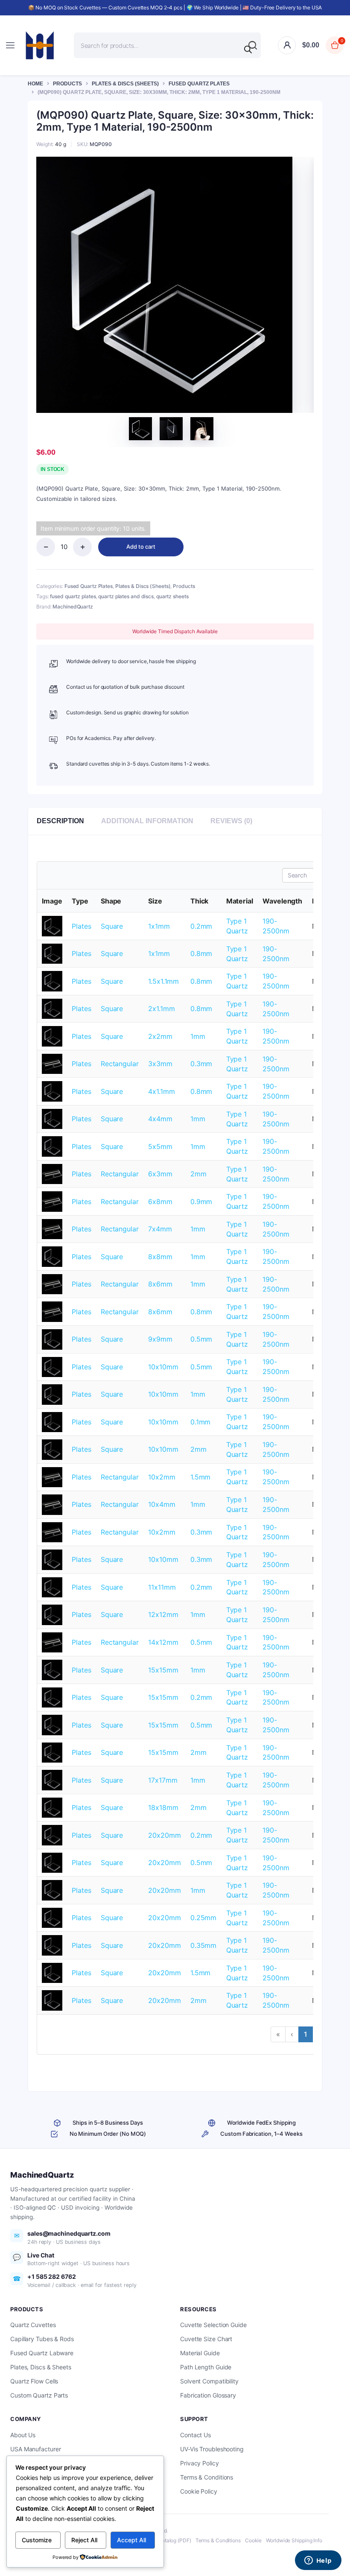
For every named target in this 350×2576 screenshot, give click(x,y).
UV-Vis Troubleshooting (212, 2449)
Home (35, 84)
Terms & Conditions (207, 2477)
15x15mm (163, 1670)
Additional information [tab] (147, 821)
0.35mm (203, 1945)
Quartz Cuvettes (33, 2325)
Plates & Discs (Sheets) (125, 84)
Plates (81, 926)
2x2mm (160, 1036)
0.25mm (203, 1918)
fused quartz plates (73, 596)
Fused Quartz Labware (42, 2353)
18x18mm (163, 1807)
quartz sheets (172, 596)
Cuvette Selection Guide (213, 2325)
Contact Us (195, 2435)
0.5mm (201, 1339)
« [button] (278, 2034)
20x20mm (164, 1835)
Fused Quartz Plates (199, 84)
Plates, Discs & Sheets (41, 2367)
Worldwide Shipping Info (294, 2540)
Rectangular (120, 1064)
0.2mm (201, 926)
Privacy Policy (200, 2463)
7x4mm (160, 1229)
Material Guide (200, 2353)
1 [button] (306, 2034)
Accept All (131, 2540)
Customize (37, 2540)
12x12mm (163, 1614)
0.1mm (201, 1422)
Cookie (253, 2540)
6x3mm (160, 1174)
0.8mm (201, 953)
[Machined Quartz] (40, 45)
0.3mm (201, 1064)
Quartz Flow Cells (34, 2381)
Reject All (84, 2540)
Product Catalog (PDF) (165, 2540)
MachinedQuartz (73, 607)
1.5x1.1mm (163, 981)
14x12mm (163, 1642)
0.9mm (201, 1202)
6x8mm (160, 1202)
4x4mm (160, 1119)
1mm (198, 1036)
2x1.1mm (161, 1009)
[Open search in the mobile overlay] (167, 45)
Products (67, 84)
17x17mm (163, 1780)
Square (112, 926)
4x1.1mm (161, 1091)
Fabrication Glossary (208, 2395)
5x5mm (160, 1146)
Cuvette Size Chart (206, 2339)
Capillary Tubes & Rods (42, 2339)
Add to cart (141, 547)
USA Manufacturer (35, 2449)
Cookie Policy (199, 2491)
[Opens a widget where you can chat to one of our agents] (318, 2561)
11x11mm (162, 1587)
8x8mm (160, 1257)
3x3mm (160, 1064)
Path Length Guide (206, 2367)
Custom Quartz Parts (39, 2395)
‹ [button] (292, 2034)
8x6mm (160, 1284)
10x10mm (163, 1367)
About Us (23, 2435)
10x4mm (162, 1504)
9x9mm (160, 1339)
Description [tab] (60, 821)
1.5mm (201, 1477)
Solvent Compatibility (209, 2381)
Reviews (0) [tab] (231, 821)
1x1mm (159, 926)
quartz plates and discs (126, 596)
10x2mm (162, 1477)
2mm (198, 1174)
